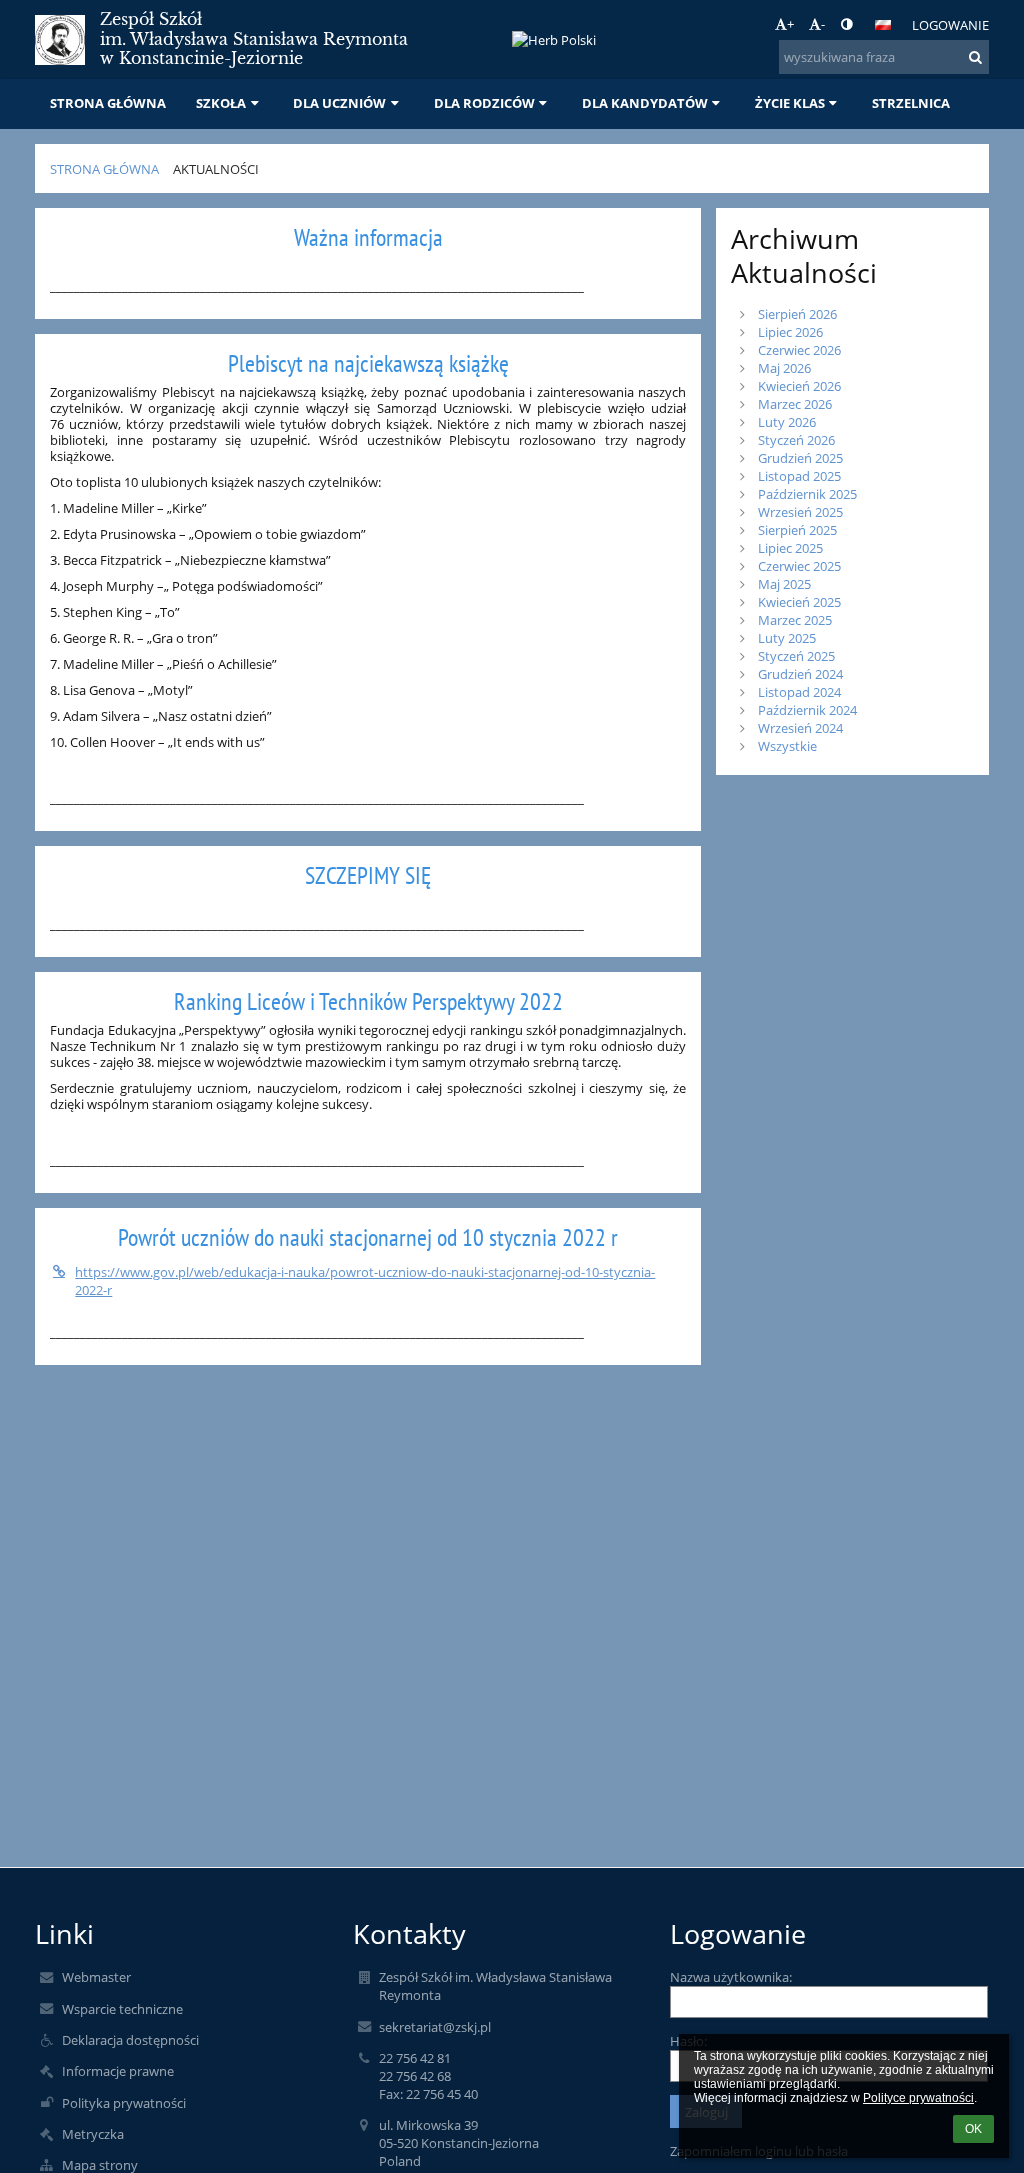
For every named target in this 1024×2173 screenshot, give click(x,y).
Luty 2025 (787, 638)
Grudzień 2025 (800, 458)
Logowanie (950, 25)
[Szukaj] (975, 57)
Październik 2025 (807, 494)
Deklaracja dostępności (130, 2040)
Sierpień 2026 (797, 314)
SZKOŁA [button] (221, 103)
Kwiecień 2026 (799, 386)
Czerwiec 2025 (799, 566)
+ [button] (790, 24)
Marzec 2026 (795, 404)
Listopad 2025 (799, 476)
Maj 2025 (784, 584)
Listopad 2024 (799, 692)
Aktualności (216, 169)
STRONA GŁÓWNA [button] (108, 103)
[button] (846, 24)
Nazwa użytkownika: (731, 1977)
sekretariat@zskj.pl (435, 2027)
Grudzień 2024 (800, 674)
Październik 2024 (807, 710)
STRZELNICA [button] (911, 103)
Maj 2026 (784, 368)
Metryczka (93, 2134)
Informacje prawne (118, 2071)
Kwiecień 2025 (799, 602)
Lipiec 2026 (790, 332)
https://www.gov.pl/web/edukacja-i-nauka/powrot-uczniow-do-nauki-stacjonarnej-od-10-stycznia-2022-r (365, 1281)
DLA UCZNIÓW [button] (339, 103)
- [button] (823, 24)
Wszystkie (787, 746)
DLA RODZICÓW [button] (484, 103)
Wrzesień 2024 (800, 728)
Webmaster (96, 1977)
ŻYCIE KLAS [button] (790, 103)
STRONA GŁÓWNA (104, 169)
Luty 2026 (787, 422)
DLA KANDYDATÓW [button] (645, 103)
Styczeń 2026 (796, 440)
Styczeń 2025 (796, 656)
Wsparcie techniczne (122, 2009)
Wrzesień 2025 (800, 512)
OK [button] (973, 2129)
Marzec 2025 (795, 620)
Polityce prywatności (918, 2098)
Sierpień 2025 (797, 530)
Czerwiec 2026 (799, 350)
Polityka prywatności (124, 2103)
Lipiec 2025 (790, 548)
